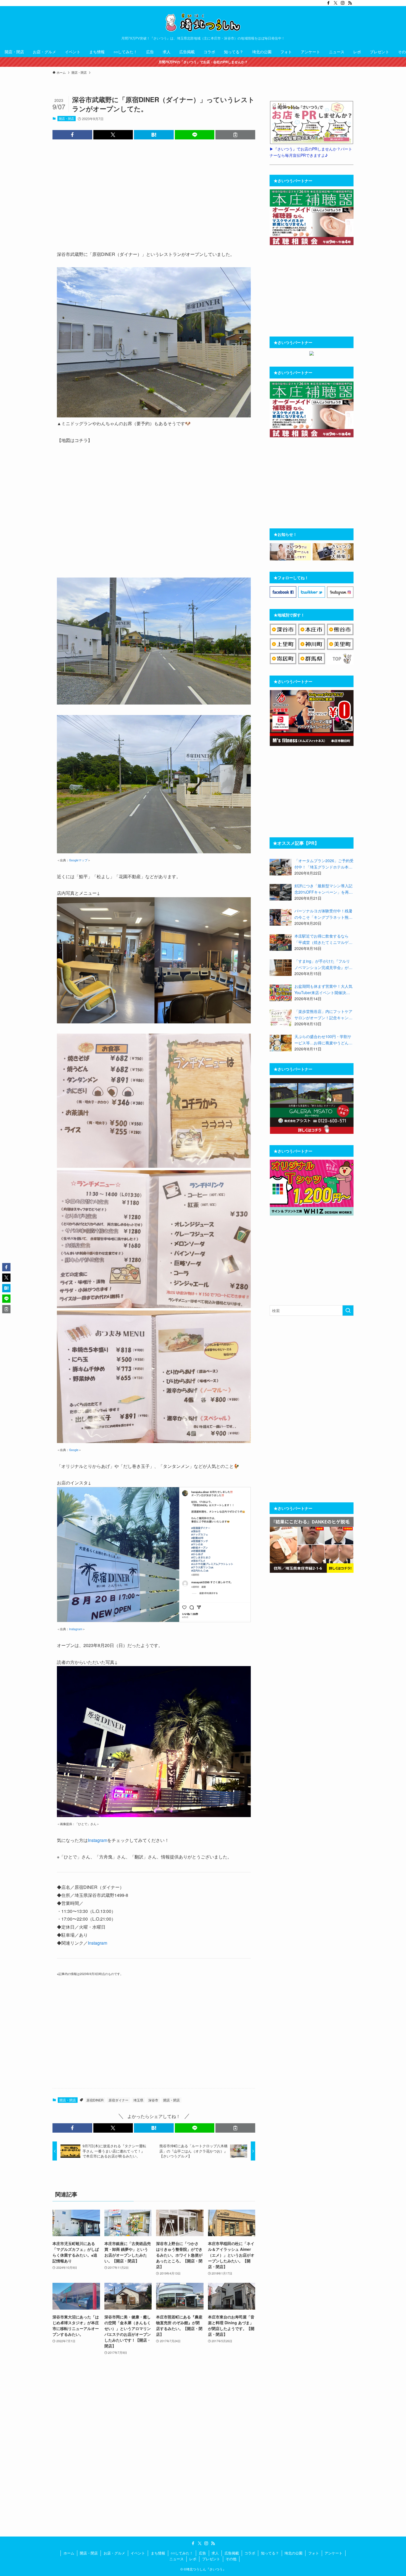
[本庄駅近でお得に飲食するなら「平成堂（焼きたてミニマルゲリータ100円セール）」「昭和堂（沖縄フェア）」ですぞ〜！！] (281, 942)
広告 (202, 2553)
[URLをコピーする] (235, 135)
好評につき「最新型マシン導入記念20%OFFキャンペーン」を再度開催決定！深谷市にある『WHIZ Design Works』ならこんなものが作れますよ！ (324, 889)
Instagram (76, 1629)
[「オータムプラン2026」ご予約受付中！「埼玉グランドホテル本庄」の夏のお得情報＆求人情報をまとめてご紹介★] (281, 867)
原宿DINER (95, 2100)
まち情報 (158, 2553)
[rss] (350, 3)
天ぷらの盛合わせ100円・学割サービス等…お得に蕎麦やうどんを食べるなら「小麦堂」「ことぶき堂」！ (323, 1040)
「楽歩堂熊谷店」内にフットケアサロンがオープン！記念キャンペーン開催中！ (323, 1015)
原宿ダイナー (118, 2100)
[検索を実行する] (348, 1310)
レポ (193, 2559)
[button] (72, 135)
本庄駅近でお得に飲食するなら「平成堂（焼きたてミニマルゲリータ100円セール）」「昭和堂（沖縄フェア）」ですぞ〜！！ (323, 939)
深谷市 (153, 2100)
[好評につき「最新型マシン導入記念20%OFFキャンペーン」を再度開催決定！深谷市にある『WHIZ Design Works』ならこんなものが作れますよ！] (281, 892)
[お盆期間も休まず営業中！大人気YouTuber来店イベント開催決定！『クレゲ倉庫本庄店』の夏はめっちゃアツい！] (281, 993)
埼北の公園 (293, 2553)
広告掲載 (232, 2553)
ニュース (176, 2559)
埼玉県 (138, 2100)
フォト (314, 2553)
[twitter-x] (336, 3)
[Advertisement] (154, 194)
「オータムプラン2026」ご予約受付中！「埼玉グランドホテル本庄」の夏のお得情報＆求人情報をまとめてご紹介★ (324, 864)
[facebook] (328, 3)
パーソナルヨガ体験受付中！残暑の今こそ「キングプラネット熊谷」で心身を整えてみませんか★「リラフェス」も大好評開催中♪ (323, 914)
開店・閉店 (66, 118)
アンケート (333, 2553)
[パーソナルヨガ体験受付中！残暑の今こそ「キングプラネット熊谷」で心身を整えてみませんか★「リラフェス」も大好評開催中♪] (281, 917)
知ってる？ (270, 2553)
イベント (138, 2553)
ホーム (69, 2553)
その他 (231, 2559)
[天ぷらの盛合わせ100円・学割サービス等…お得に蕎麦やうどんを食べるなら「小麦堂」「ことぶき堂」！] (281, 1043)
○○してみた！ (182, 2553)
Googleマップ (78, 860)
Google (74, 1450)
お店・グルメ (114, 2553)
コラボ (250, 2553)
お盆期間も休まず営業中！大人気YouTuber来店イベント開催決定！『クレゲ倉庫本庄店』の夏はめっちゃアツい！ (323, 989)
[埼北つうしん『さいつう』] (203, 22)
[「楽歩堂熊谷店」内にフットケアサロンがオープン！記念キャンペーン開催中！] (281, 1018)
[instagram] (343, 3)
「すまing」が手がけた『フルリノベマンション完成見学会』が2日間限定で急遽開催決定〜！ (323, 964)
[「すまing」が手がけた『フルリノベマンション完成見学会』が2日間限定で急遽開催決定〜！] (281, 968)
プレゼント (211, 2559)
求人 (215, 2553)
